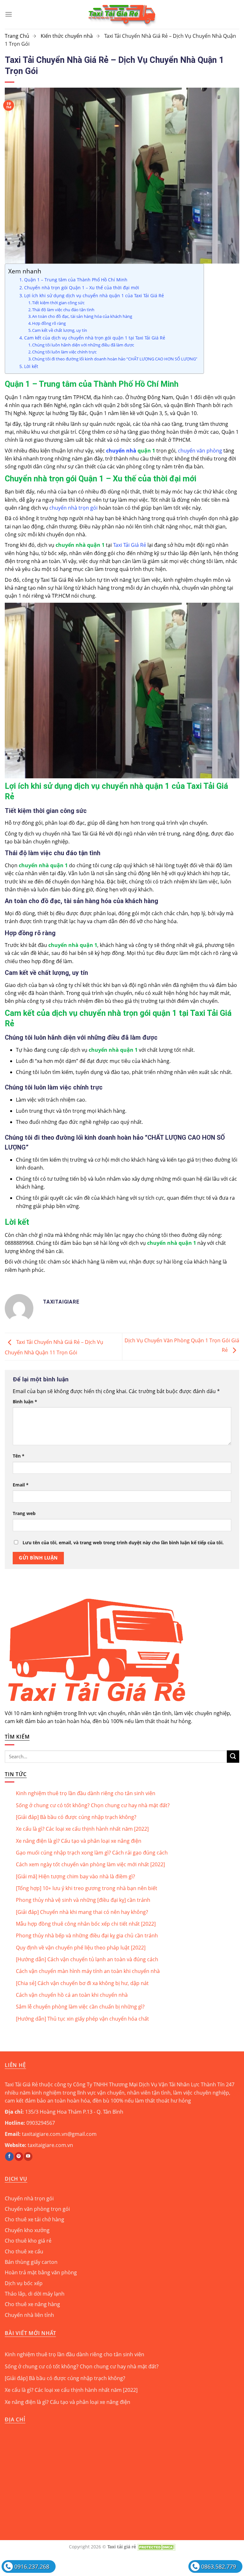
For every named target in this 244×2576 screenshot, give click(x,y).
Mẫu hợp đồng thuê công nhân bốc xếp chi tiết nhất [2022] (86, 1924)
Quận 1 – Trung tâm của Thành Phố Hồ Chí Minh (76, 280)
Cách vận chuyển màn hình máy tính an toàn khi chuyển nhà (88, 1971)
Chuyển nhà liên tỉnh (29, 2315)
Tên (19, 1456)
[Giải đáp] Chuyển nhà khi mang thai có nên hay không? (82, 1912)
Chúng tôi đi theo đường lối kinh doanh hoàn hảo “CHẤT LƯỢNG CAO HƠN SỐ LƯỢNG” (115, 359)
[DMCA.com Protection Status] (156, 2547)
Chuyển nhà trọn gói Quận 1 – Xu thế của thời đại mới (82, 288)
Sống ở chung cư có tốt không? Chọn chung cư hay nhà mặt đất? (93, 1805)
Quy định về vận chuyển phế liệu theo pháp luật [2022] (81, 1948)
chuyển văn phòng (200, 451)
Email (21, 1485)
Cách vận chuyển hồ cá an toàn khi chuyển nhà (72, 1995)
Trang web (24, 1513)
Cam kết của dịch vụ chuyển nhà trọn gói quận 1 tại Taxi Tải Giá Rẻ (95, 338)
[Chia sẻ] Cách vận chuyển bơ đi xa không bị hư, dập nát (82, 1983)
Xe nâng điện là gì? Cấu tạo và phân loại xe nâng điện (79, 1841)
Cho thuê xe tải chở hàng (34, 2219)
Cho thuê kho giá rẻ (28, 2241)
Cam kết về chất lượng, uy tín (60, 330)
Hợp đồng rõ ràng (49, 323)
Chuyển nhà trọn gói (29, 2198)
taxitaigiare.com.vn (50, 2145)
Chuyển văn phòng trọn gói (37, 2209)
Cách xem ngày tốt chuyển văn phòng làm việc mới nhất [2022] (90, 1864)
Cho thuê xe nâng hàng (32, 2304)
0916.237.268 (32, 2566)
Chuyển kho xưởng (27, 2230)
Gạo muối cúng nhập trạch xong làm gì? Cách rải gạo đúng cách (92, 1853)
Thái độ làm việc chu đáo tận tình (63, 310)
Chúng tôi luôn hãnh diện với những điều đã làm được (83, 345)
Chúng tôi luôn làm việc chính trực (64, 352)
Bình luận (25, 1402)
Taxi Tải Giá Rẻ (130, 545)
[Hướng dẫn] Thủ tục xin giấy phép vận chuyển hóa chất (82, 2019)
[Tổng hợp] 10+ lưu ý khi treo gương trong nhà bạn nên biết (87, 1888)
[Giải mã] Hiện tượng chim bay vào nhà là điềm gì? (75, 1876)
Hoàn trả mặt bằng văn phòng (41, 2272)
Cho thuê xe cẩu (24, 2251)
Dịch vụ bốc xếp (24, 2283)
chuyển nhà (121, 451)
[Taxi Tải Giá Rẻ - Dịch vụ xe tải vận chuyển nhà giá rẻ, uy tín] (122, 14)
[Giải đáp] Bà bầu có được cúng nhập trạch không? (76, 1817)
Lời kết (31, 366)
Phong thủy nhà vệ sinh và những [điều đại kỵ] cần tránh (83, 1900)
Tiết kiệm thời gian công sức (58, 303)
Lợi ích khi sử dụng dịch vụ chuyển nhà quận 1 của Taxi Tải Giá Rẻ (94, 295)
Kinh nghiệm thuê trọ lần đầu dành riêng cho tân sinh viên (86, 1793)
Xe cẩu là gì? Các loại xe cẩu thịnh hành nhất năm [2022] (82, 1829)
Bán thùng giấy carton (31, 2262)
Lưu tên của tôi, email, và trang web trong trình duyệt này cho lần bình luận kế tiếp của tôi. (123, 1543)
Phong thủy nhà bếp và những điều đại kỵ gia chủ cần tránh (87, 1935)
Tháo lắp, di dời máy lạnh (35, 2294)
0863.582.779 (219, 2566)
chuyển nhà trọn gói (73, 508)
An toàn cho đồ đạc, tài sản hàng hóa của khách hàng (82, 316)
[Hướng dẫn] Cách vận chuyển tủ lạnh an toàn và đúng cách (87, 1959)
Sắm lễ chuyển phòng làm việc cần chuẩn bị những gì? (80, 2007)
